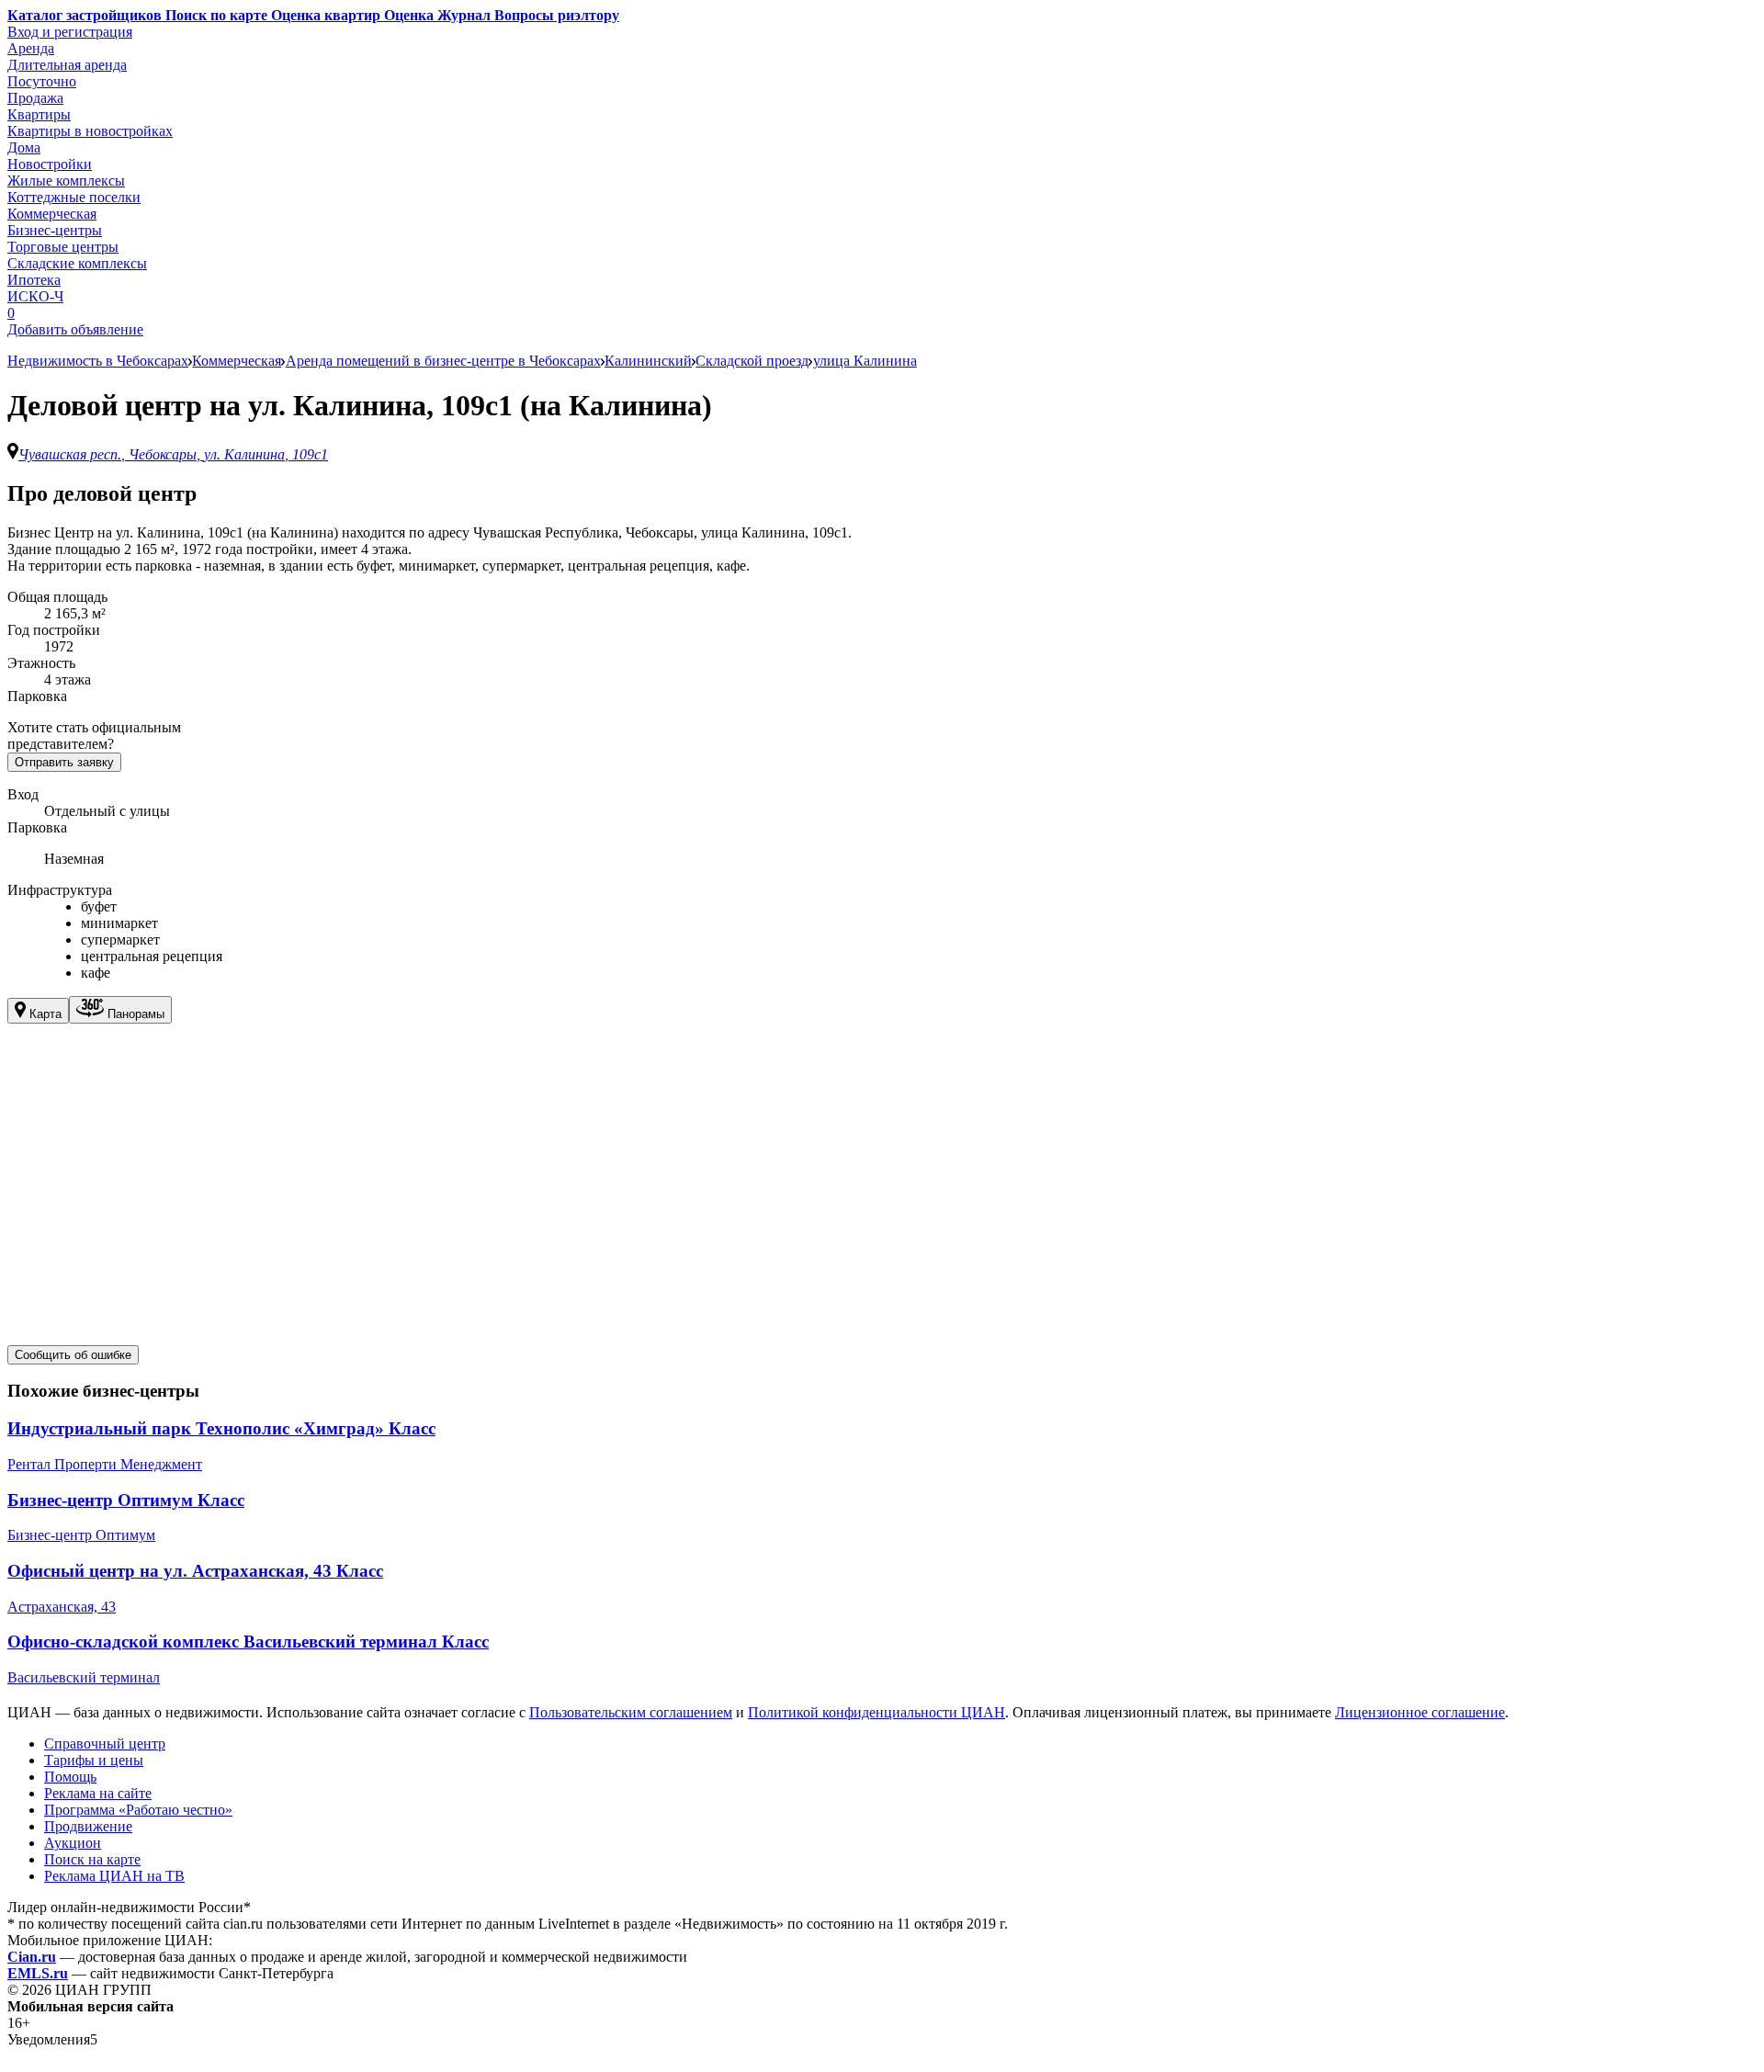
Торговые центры (63, 247)
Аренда (31, 48)
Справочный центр (105, 1744)
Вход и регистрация (70, 32)
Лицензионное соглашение (1420, 1712)
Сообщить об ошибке (73, 1355)
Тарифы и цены (94, 1760)
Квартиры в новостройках (90, 131)
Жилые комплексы (66, 181)
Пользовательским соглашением (631, 1712)
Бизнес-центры (55, 230)
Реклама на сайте (98, 1793)
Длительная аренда (67, 65)
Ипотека (34, 280)
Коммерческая (52, 214)
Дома (24, 147)
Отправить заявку (64, 762)
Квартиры (39, 114)
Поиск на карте (92, 1859)
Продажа (35, 98)
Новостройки (50, 164)
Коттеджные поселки (74, 197)
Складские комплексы (77, 263)
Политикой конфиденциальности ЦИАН (876, 1712)
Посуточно (42, 81)
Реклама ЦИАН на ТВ (114, 1876)
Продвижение (88, 1826)
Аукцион (73, 1843)
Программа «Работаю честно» (138, 1810)
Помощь (70, 1777)
